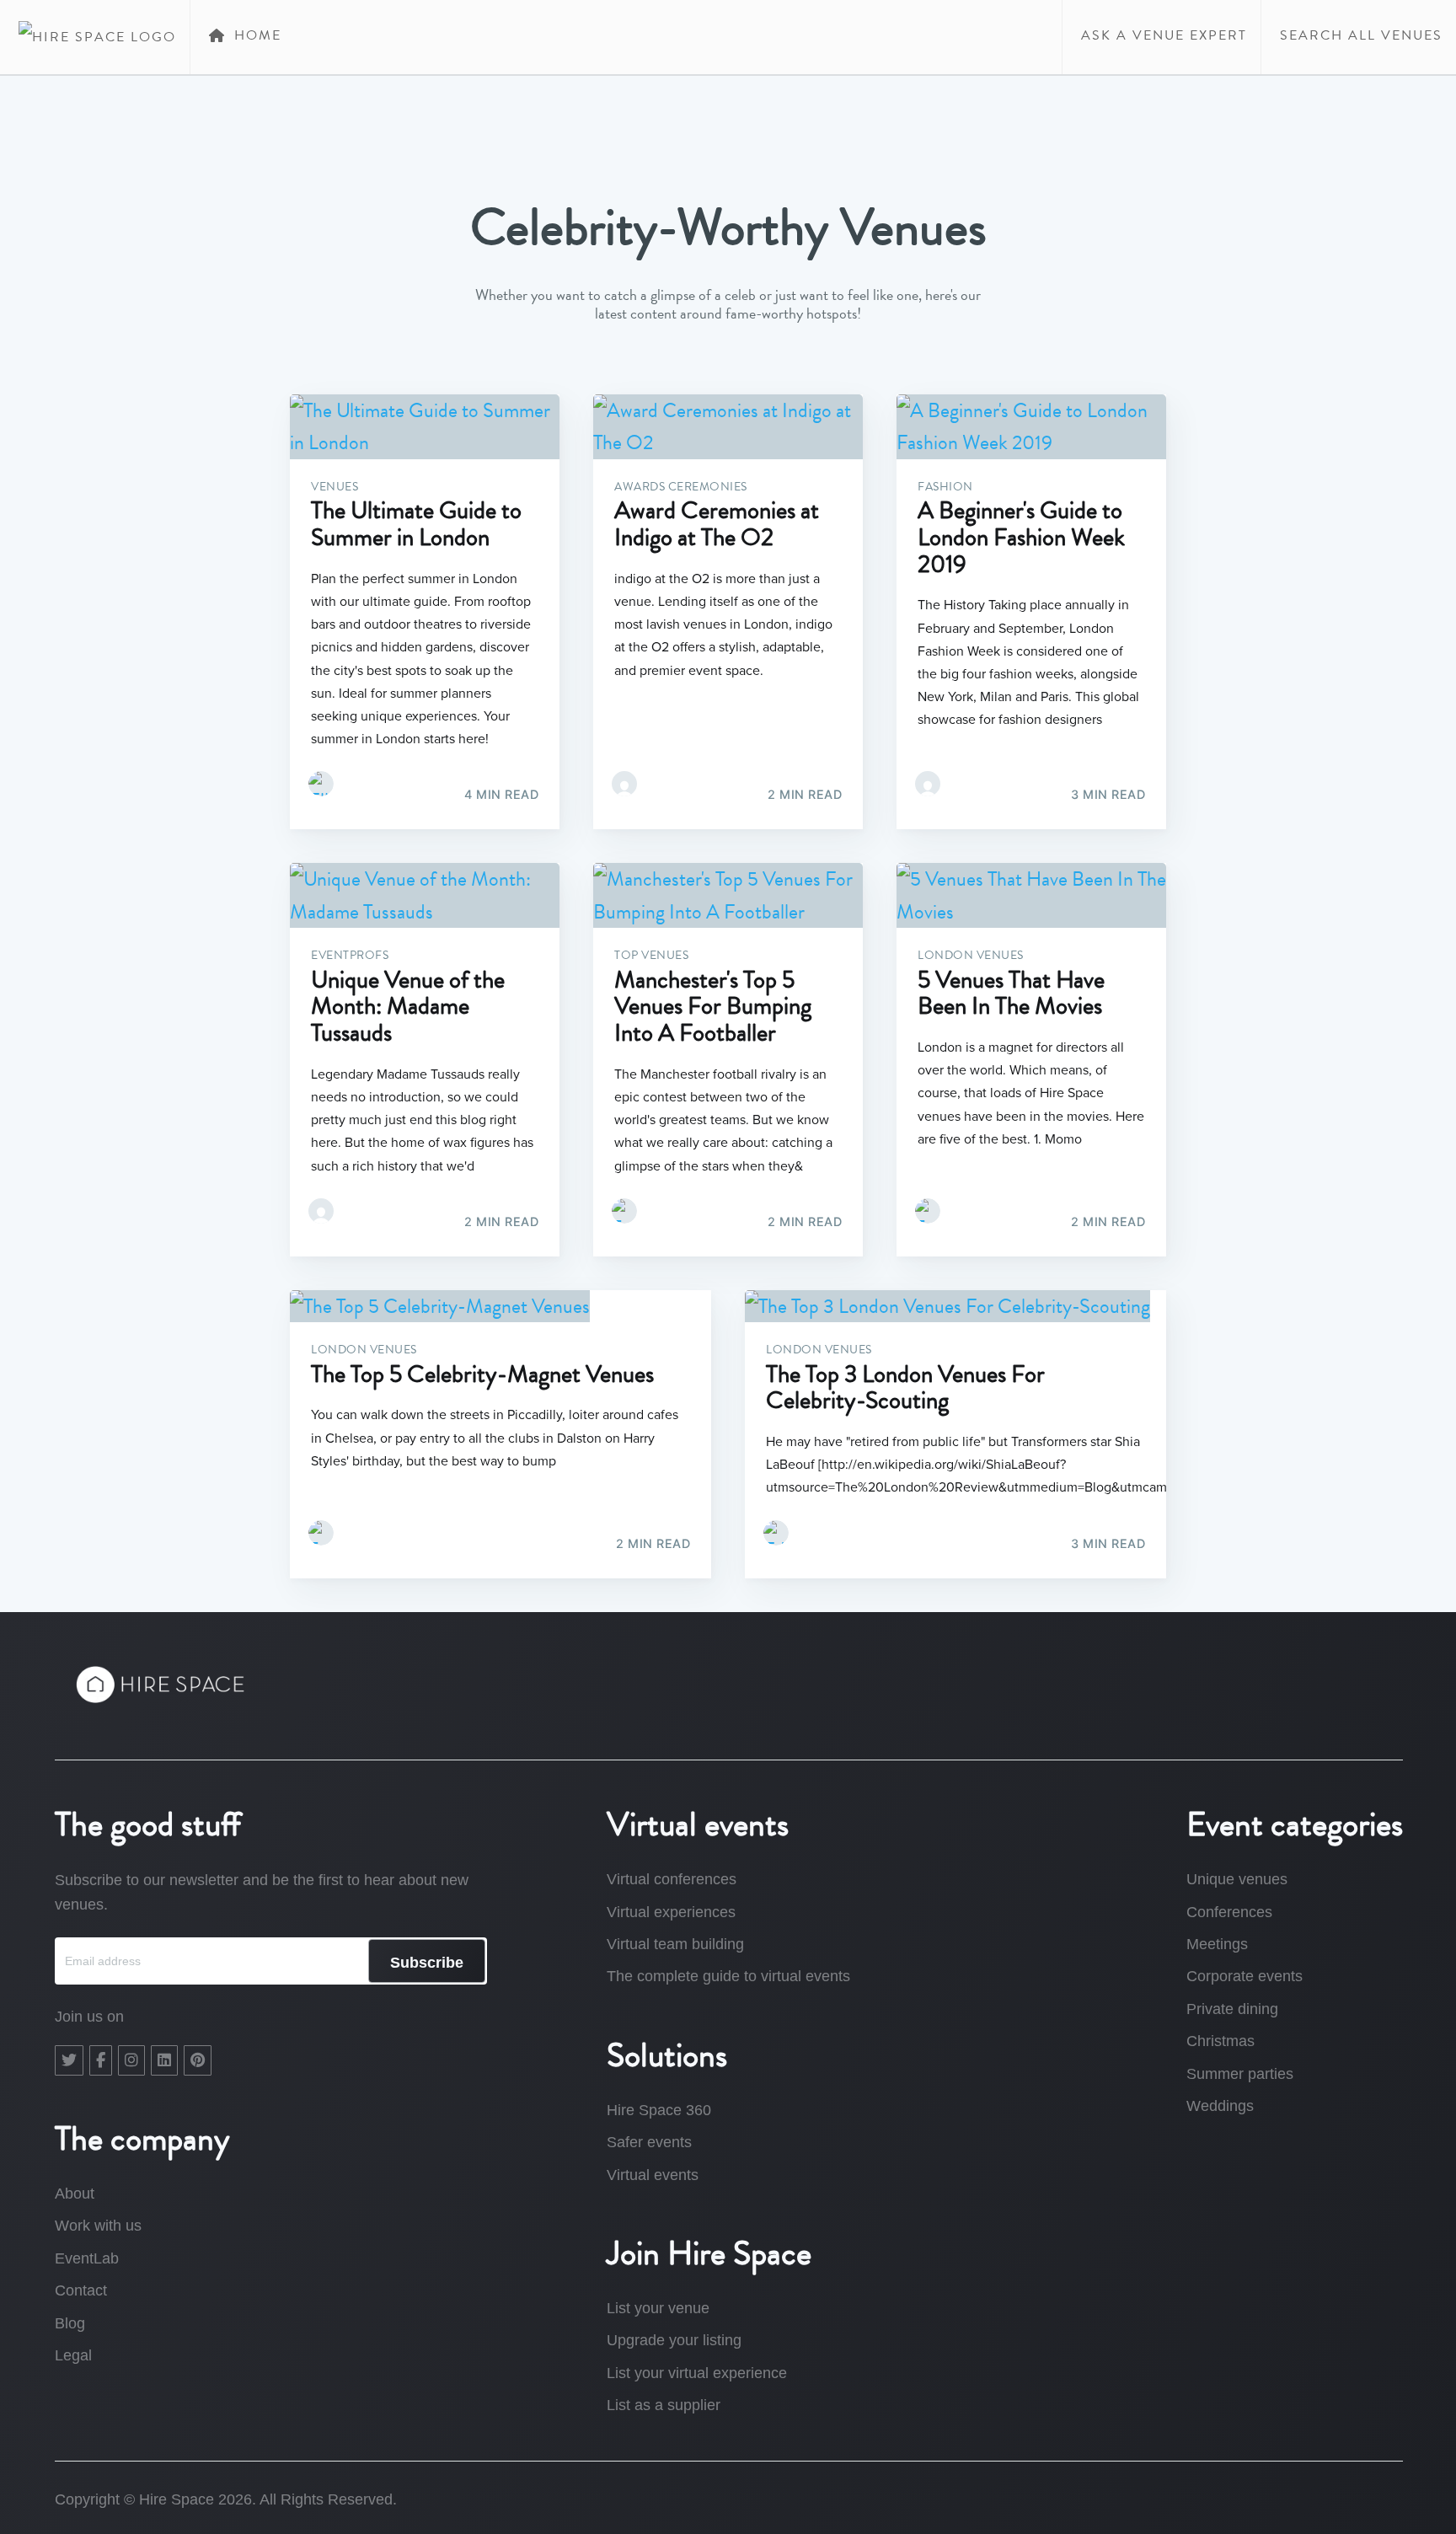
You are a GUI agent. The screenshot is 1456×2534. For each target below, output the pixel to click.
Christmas (1220, 2041)
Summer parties (1240, 2074)
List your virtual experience (697, 2373)
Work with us (98, 2226)
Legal (73, 2355)
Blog (70, 2323)
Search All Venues (1359, 35)
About (75, 2194)
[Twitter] (69, 2060)
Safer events (649, 2142)
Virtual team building (675, 1944)
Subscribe (427, 1963)
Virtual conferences (672, 1879)
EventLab (87, 2258)
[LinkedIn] (164, 2060)
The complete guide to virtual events (728, 1976)
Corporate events (1245, 1976)
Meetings (1217, 1944)
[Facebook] (101, 2060)
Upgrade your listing (674, 2340)
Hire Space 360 (659, 2110)
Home (255, 35)
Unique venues (1237, 1879)
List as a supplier (664, 2405)
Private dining (1232, 2009)
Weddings (1220, 2106)
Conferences (1229, 1912)
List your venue (658, 2308)
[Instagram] (131, 2060)
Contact (81, 2290)
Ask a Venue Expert (1162, 35)
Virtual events (653, 2175)
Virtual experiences (671, 1912)
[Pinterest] (198, 2060)
